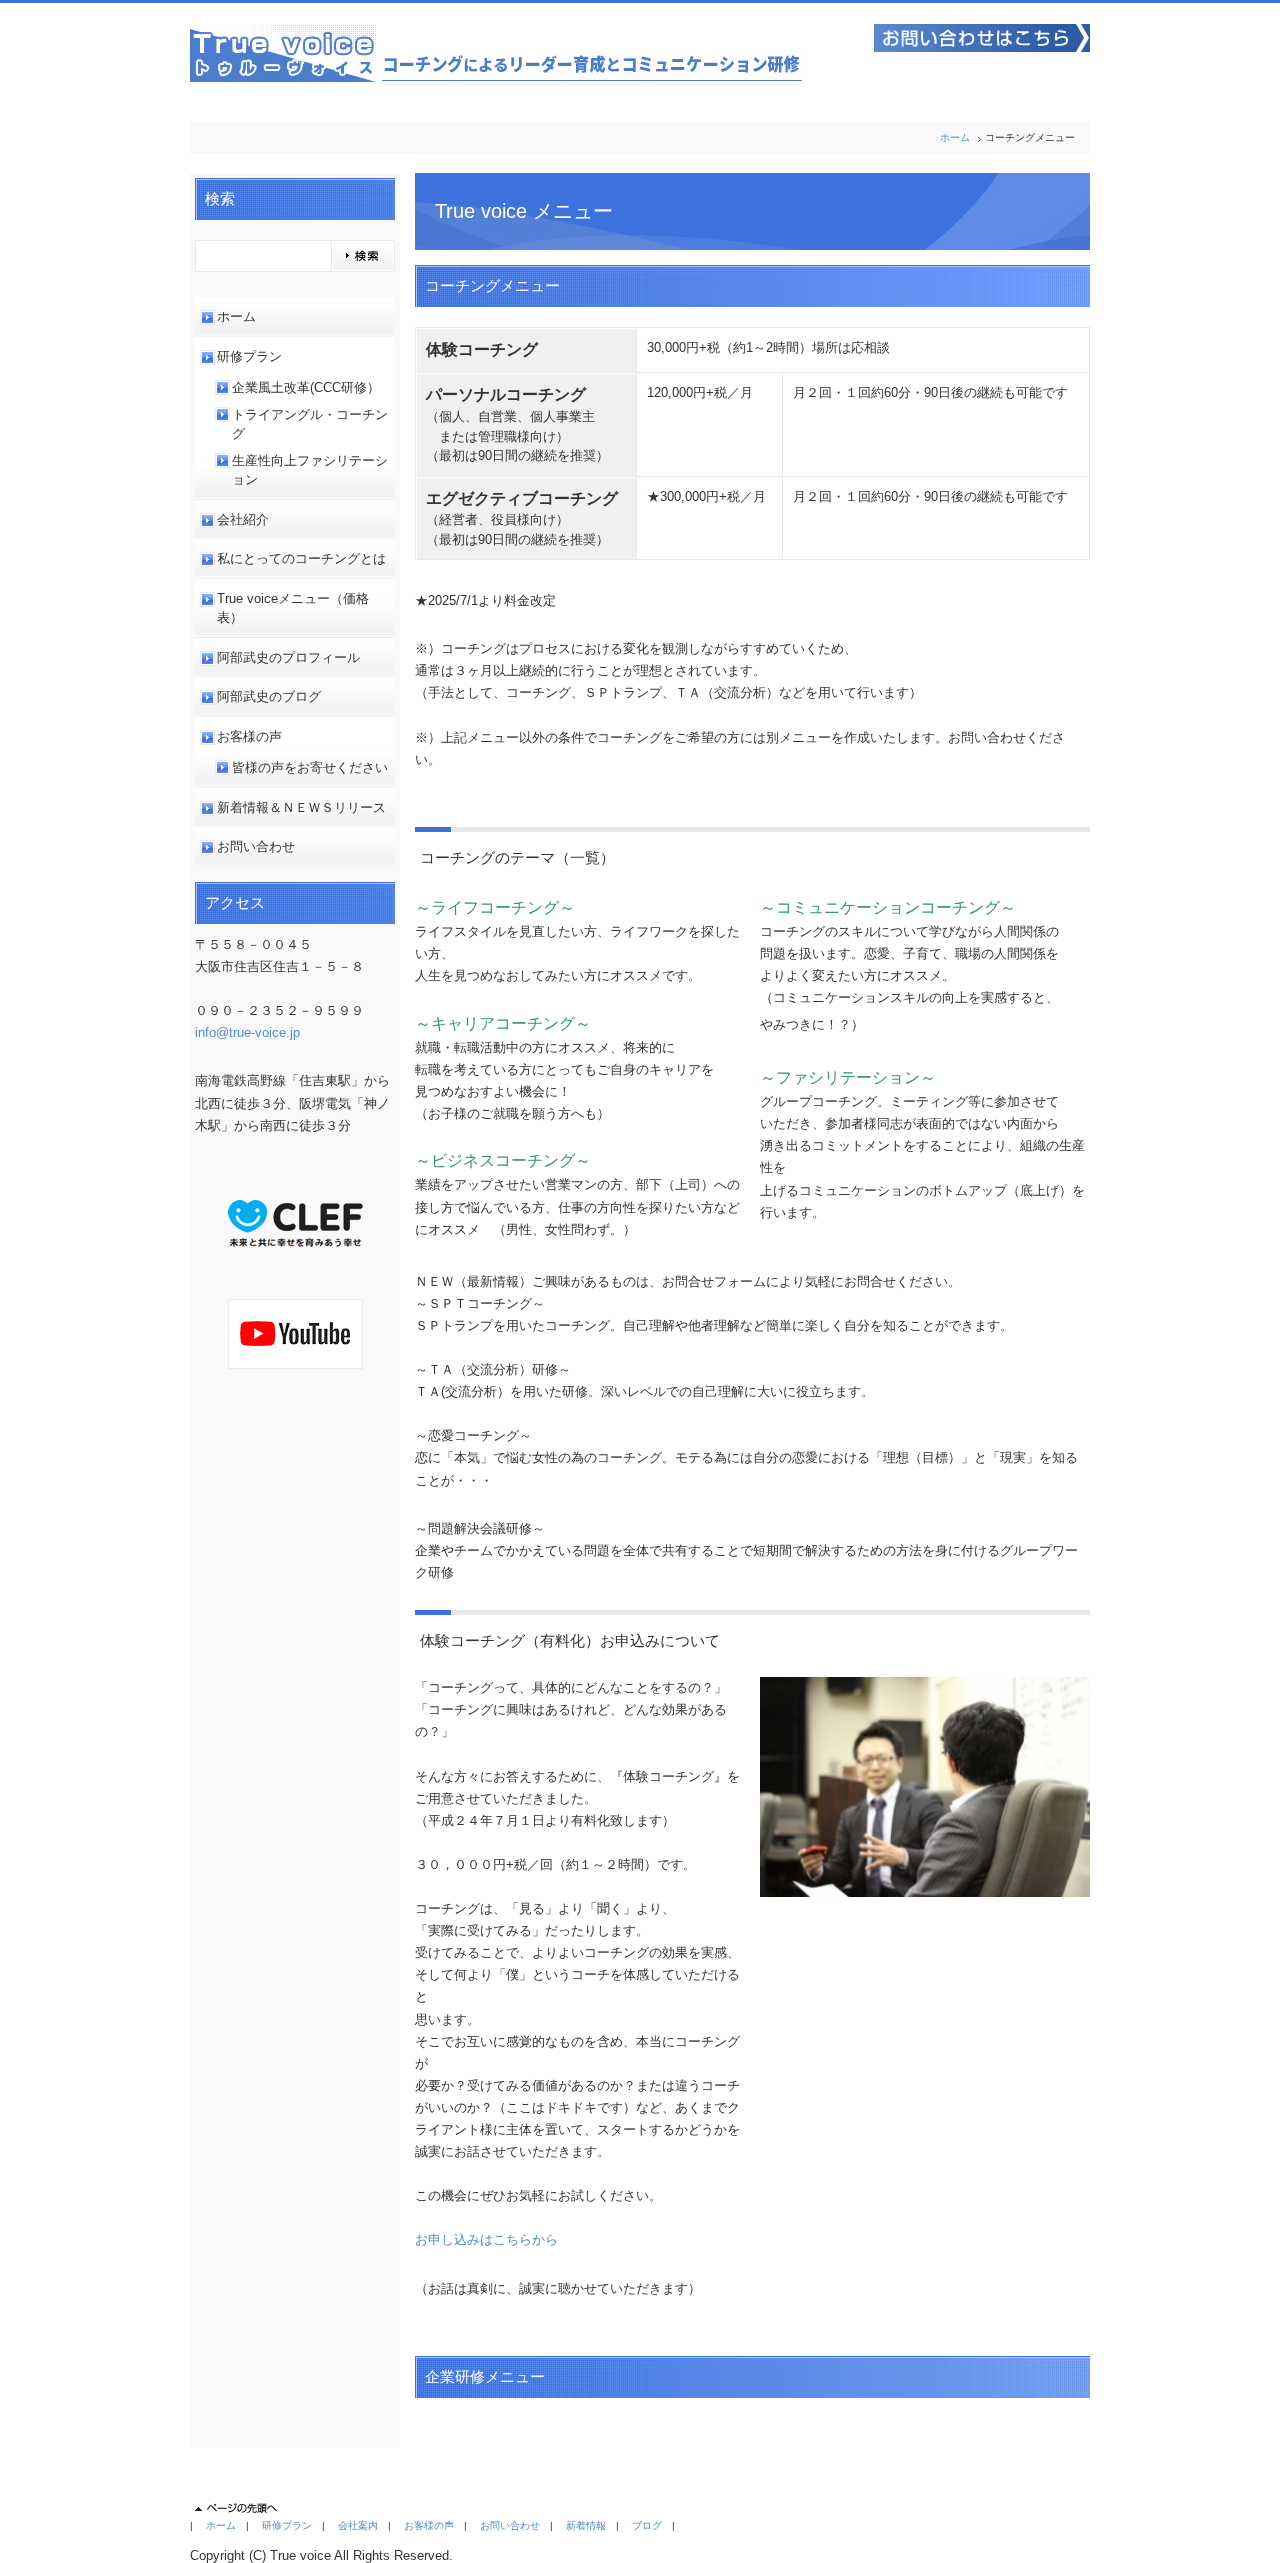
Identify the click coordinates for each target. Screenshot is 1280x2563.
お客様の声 (249, 736)
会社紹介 (243, 519)
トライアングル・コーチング (310, 424)
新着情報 (586, 2525)
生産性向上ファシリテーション (310, 470)
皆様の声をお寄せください (310, 767)
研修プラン (249, 356)
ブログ (647, 2525)
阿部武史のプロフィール (288, 657)
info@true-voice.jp (247, 1032)
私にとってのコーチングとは (301, 558)
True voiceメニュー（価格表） (293, 608)
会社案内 (358, 2525)
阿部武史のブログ (269, 696)
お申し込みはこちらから (486, 2239)
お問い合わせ (256, 846)
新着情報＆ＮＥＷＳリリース (301, 807)
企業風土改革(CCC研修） (306, 387)
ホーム (955, 137)
